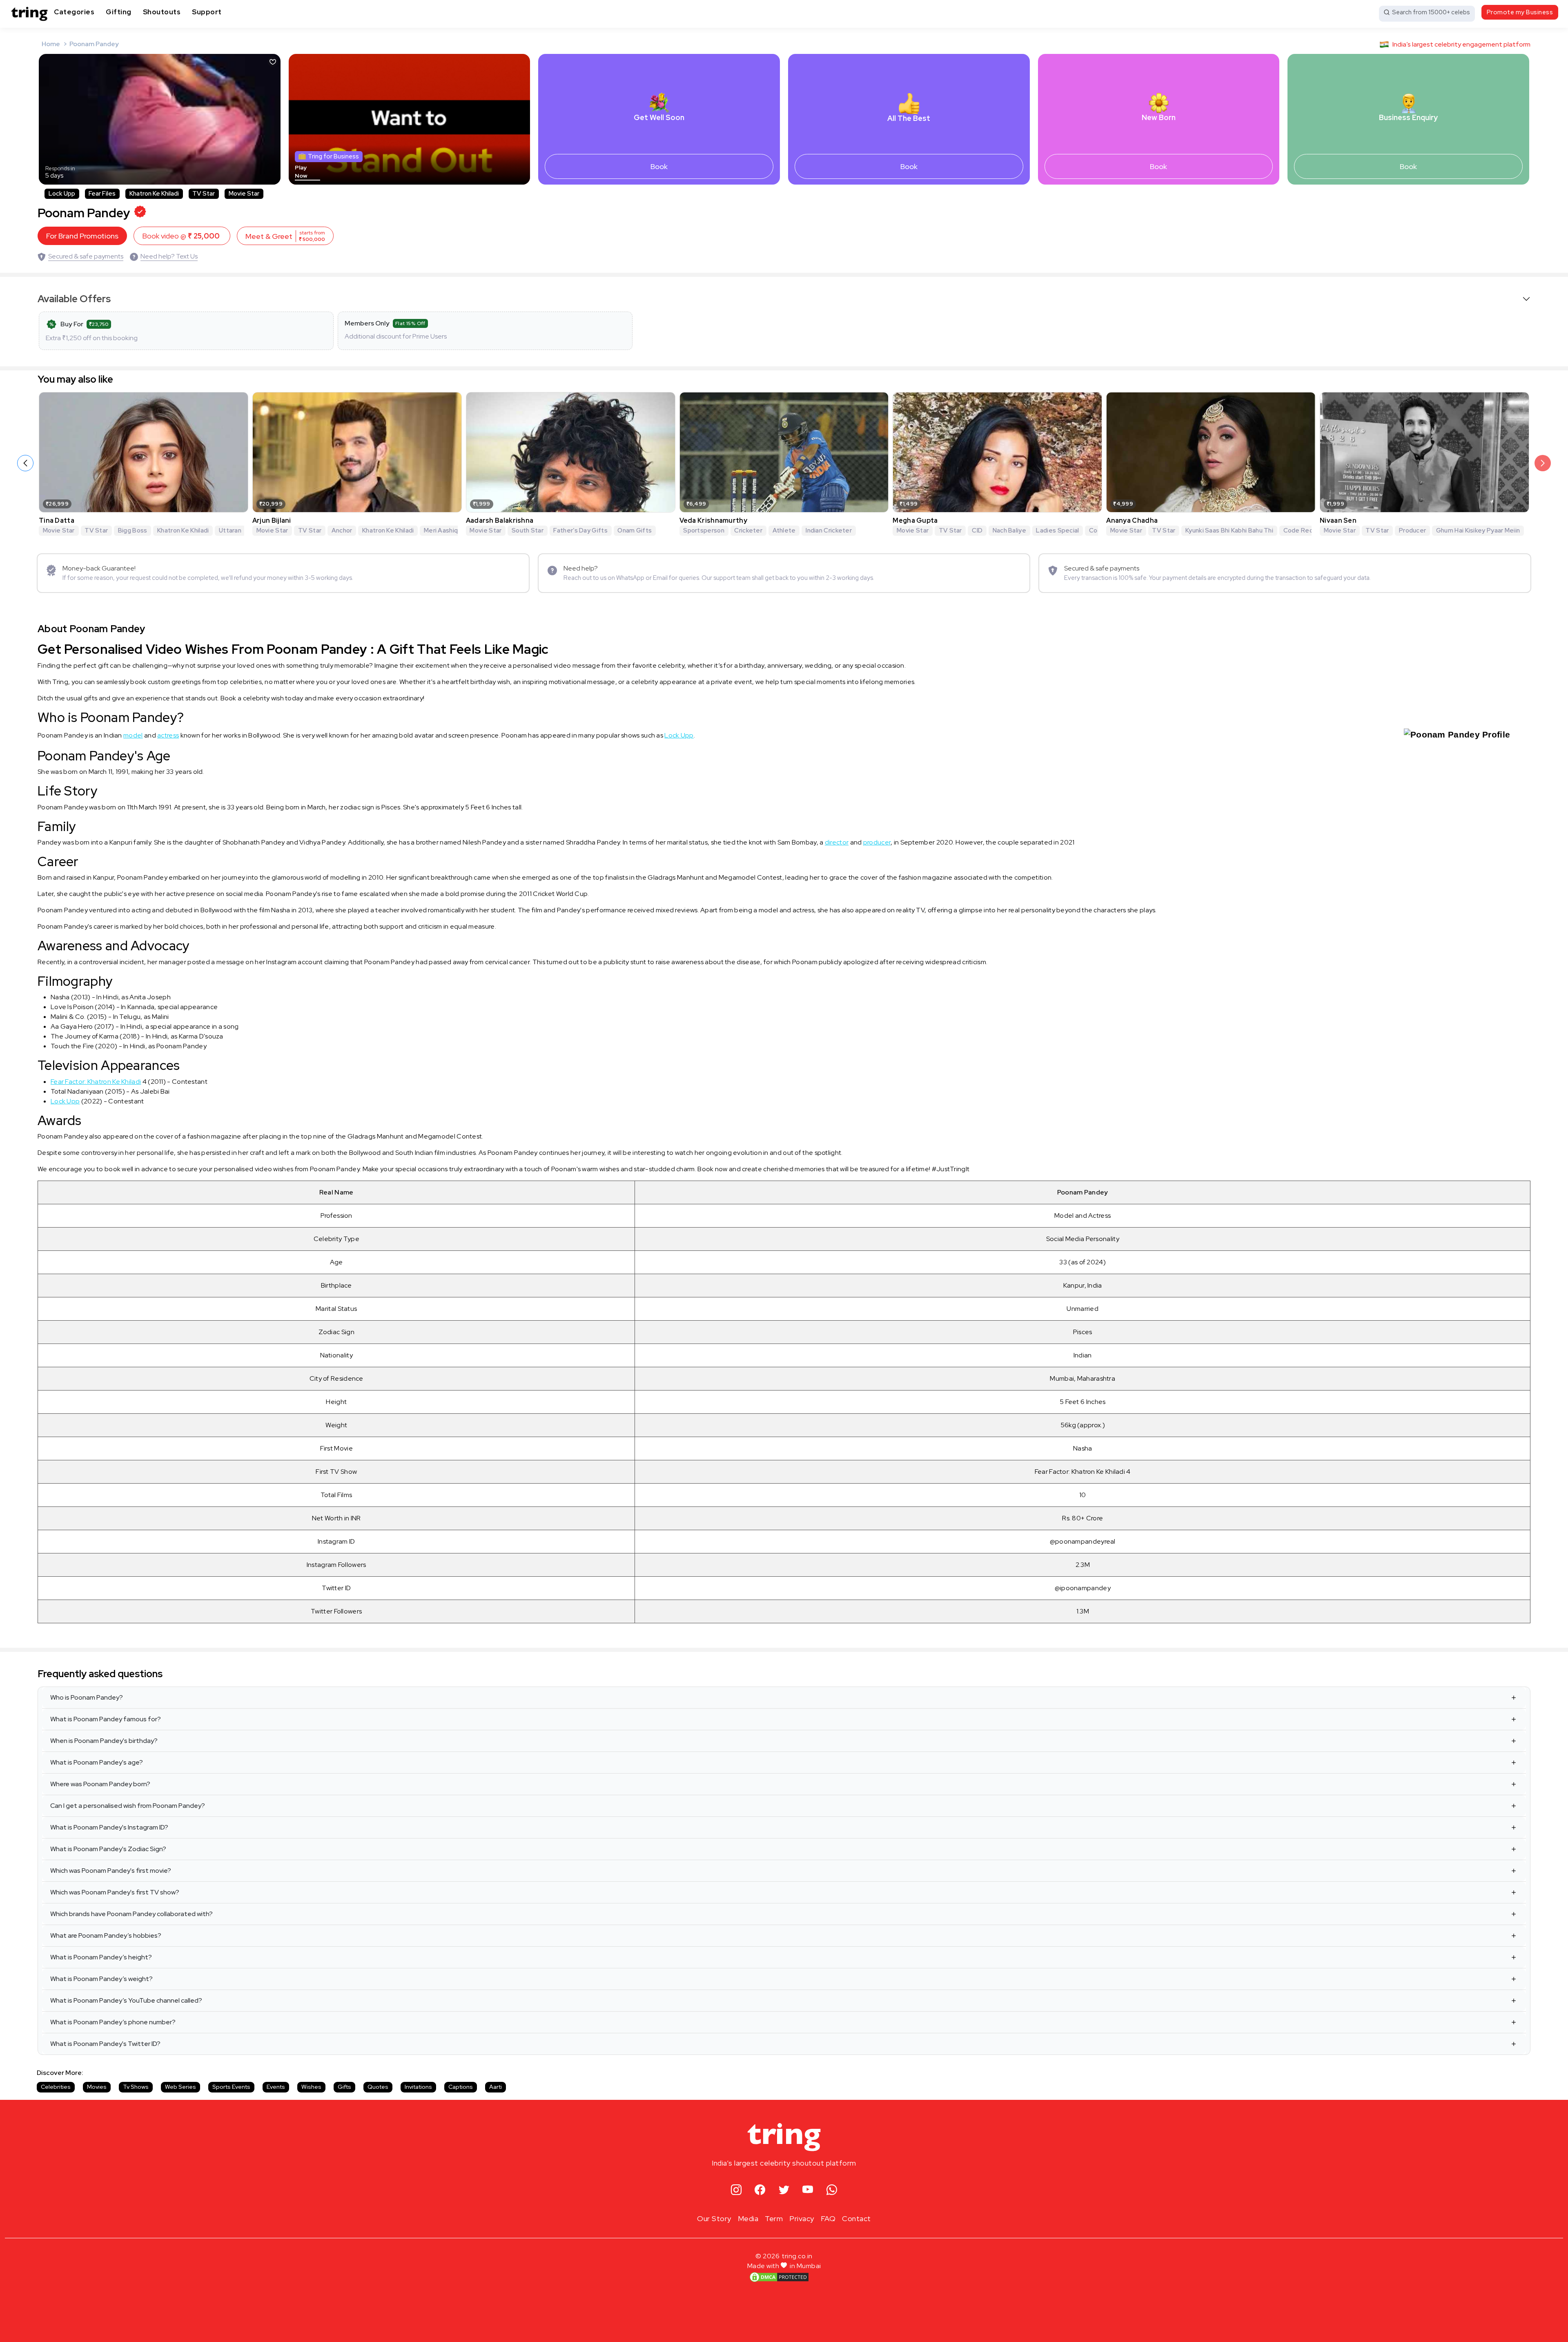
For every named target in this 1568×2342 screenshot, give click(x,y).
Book (659, 166)
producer (877, 842)
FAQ (828, 2218)
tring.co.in (797, 2256)
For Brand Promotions (82, 236)
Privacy (802, 2218)
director (837, 842)
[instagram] (736, 2190)
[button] (1543, 463)
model (133, 735)
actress (168, 735)
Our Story (714, 2218)
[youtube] (808, 2190)
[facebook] (760, 2190)
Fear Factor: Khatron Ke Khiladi (96, 1082)
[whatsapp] (832, 2190)
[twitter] (784, 2190)
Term (774, 2218)
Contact (856, 2218)
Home (51, 44)
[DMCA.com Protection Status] (779, 2277)
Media (748, 2218)
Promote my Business (1520, 12)
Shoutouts (162, 12)
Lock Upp (679, 735)
